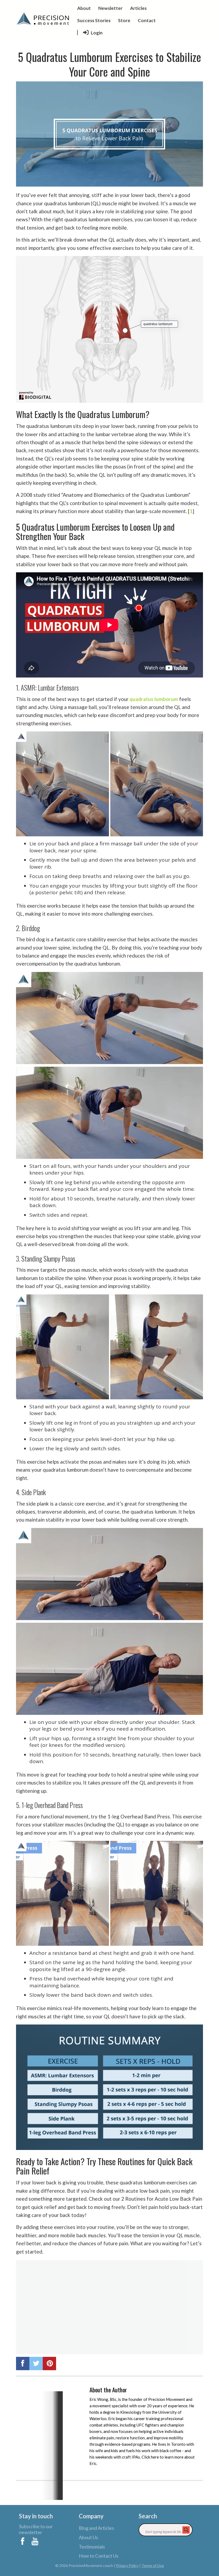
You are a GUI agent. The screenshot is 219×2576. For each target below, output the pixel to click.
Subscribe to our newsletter (36, 2529)
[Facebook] (23, 2540)
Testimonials (92, 2547)
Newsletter (110, 8)
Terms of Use (153, 2565)
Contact (147, 20)
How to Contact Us (99, 2556)
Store (124, 20)
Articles (138, 8)
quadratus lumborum (154, 699)
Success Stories (94, 20)
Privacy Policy (127, 2565)
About (84, 8)
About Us (88, 2537)
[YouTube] (36, 2540)
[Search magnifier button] (186, 2530)
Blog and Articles (96, 2528)
